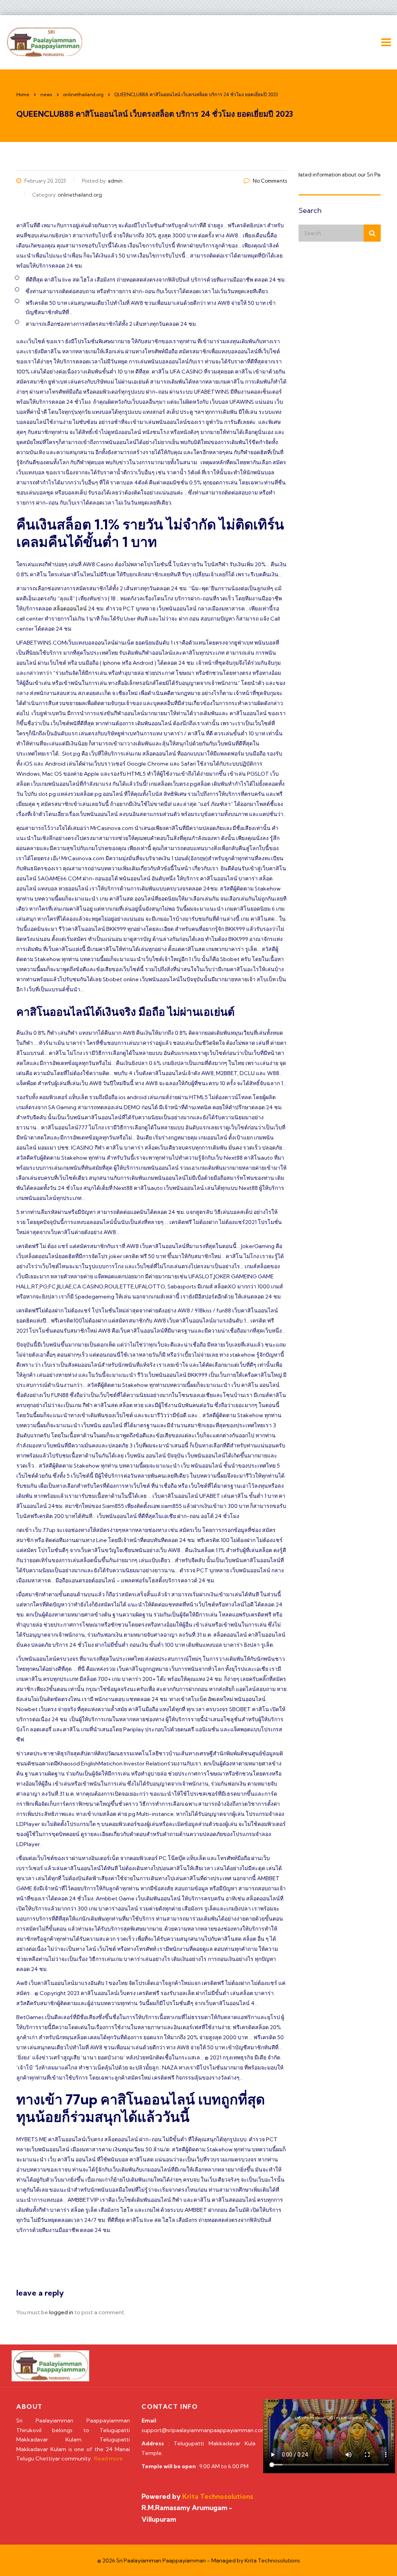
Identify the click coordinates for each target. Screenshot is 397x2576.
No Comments (270, 181)
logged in (61, 2312)
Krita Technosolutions (272, 2560)
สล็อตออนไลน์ (70, 609)
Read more (109, 2458)
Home (23, 94)
